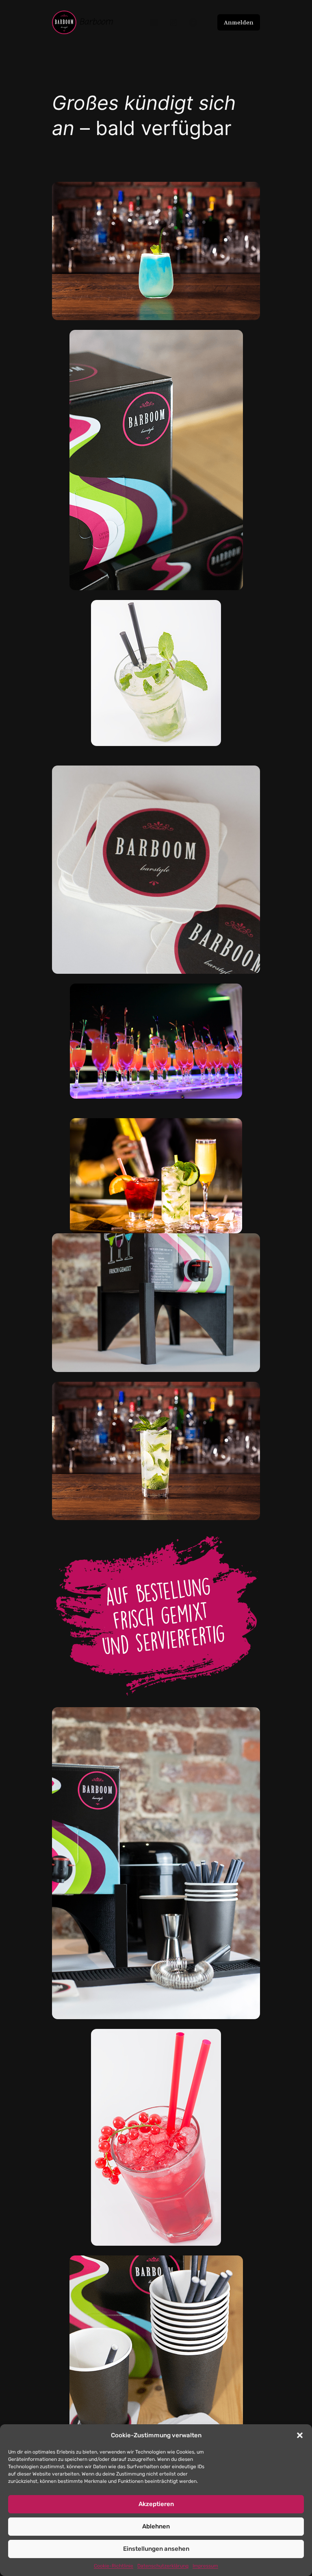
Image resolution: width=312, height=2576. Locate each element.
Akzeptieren (156, 2504)
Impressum (205, 2566)
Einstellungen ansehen (156, 2549)
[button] (300, 2435)
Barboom (96, 22)
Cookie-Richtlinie (114, 2566)
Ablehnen (156, 2526)
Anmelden (239, 22)
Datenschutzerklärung (163, 2566)
